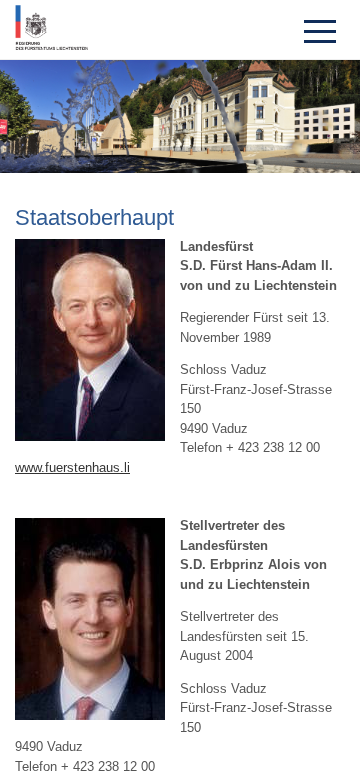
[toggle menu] (320, 30)
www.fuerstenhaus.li (72, 467)
